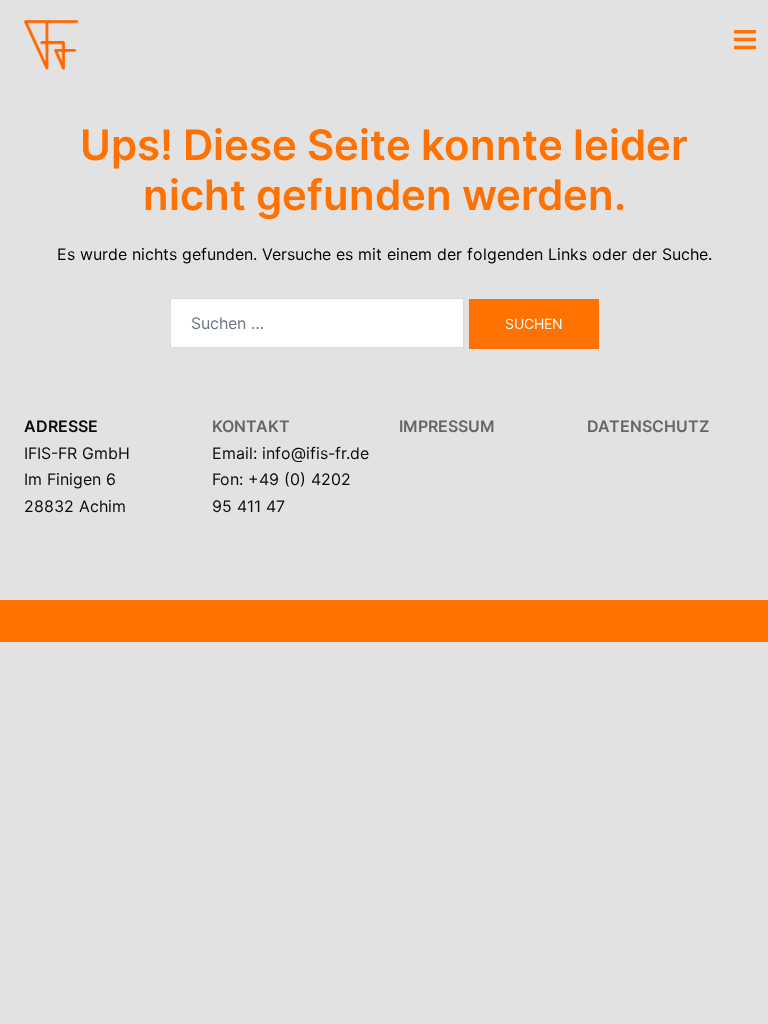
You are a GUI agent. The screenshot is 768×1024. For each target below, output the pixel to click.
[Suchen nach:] (317, 323)
